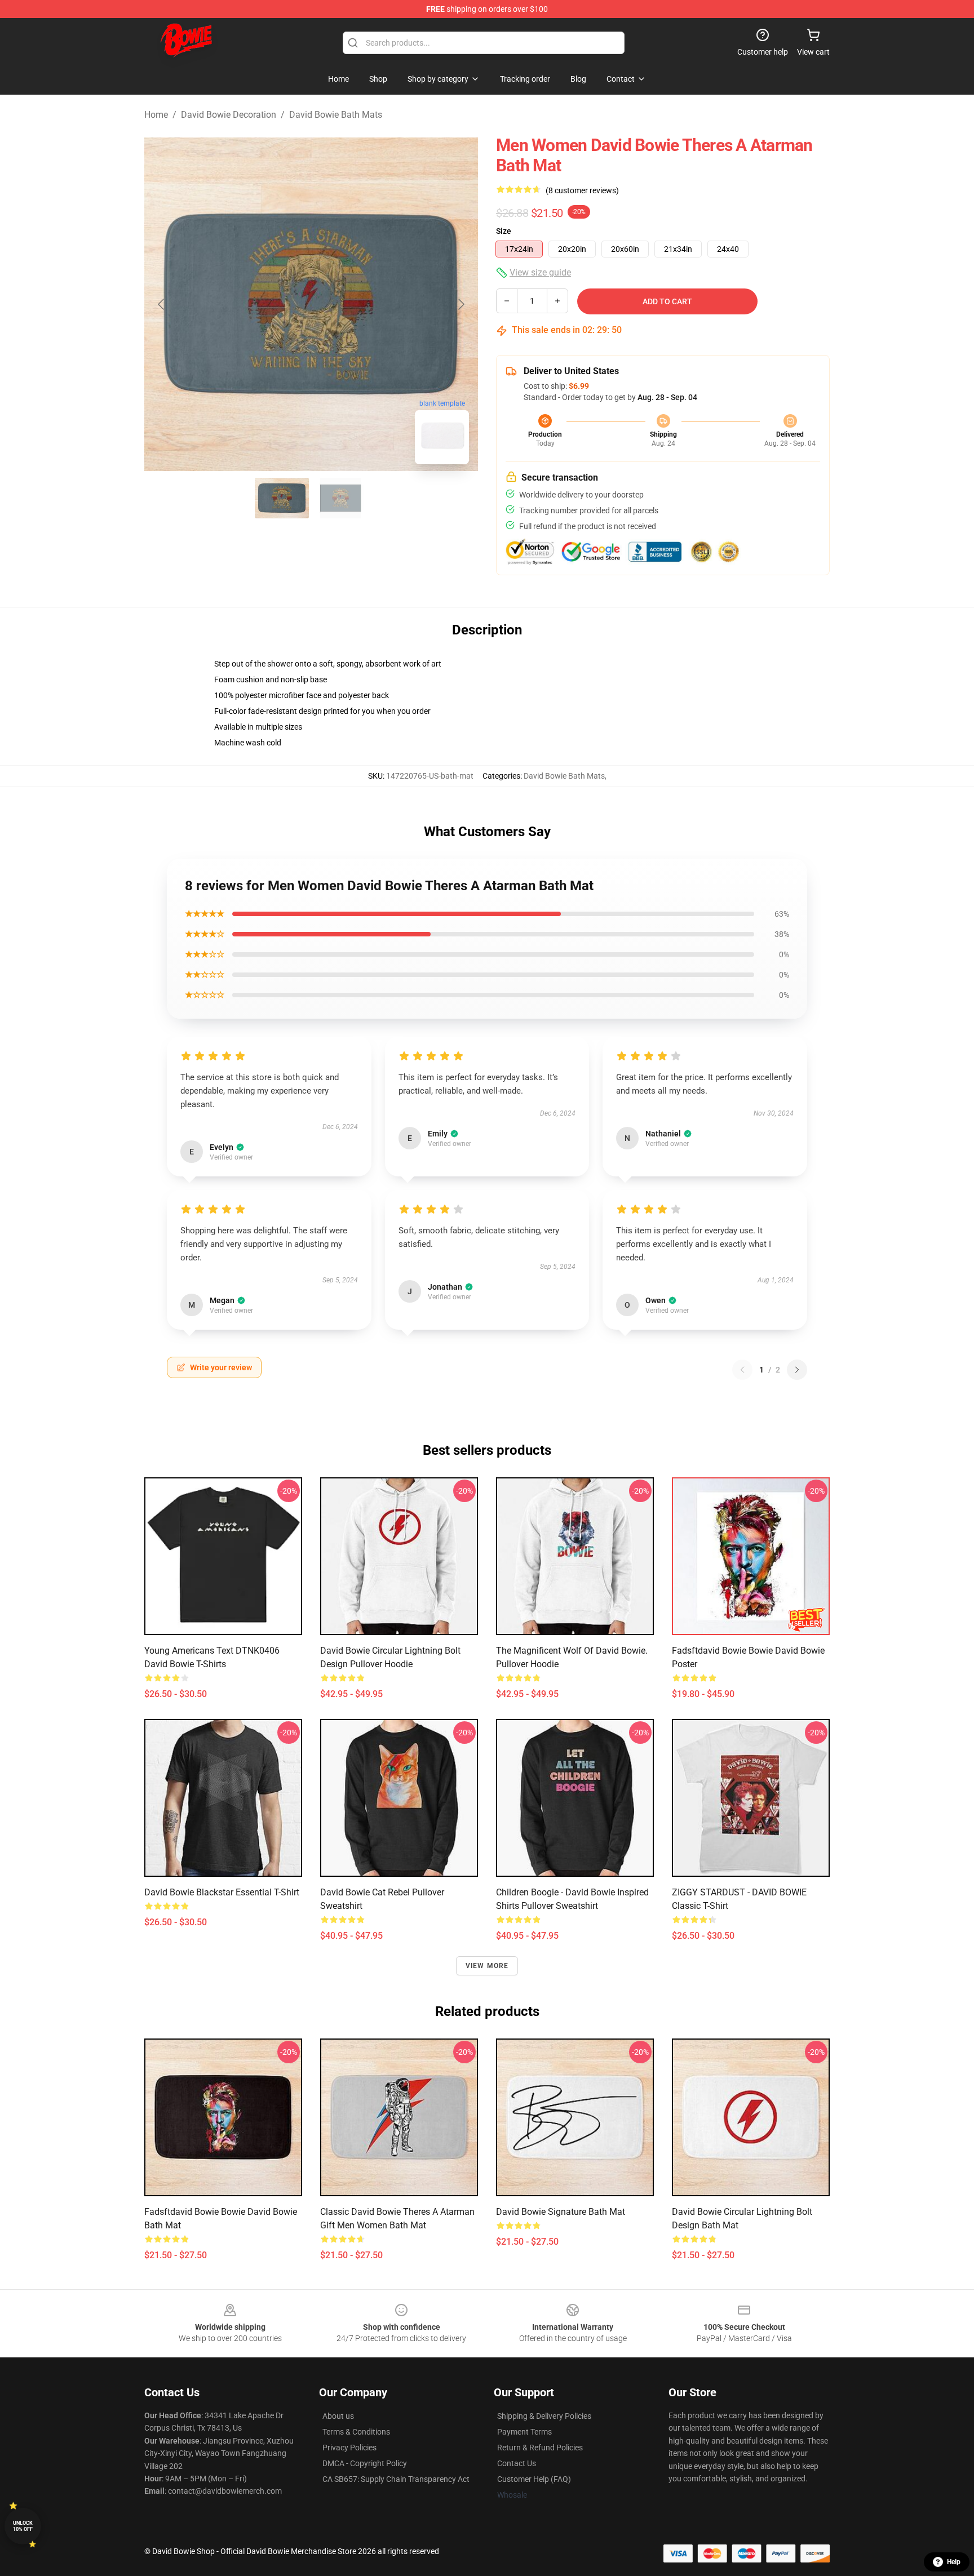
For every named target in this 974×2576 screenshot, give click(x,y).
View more (487, 1966)
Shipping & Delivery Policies (544, 2416)
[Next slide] (461, 304)
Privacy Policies (349, 2448)
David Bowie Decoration (229, 115)
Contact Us (517, 2463)
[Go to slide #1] (282, 498)
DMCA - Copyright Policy (365, 2463)
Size (504, 231)
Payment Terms (524, 2432)
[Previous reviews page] (742, 1370)
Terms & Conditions (356, 2432)
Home (156, 115)
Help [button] (954, 2562)
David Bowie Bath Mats (336, 115)
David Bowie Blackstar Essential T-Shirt (222, 1892)
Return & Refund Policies (540, 2448)
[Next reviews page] (797, 1370)
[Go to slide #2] (340, 498)
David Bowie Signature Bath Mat (561, 2212)
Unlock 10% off (23, 2526)
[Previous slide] (162, 304)
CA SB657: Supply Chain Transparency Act (396, 2479)
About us (338, 2416)
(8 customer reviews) (582, 190)
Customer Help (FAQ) (534, 2479)
